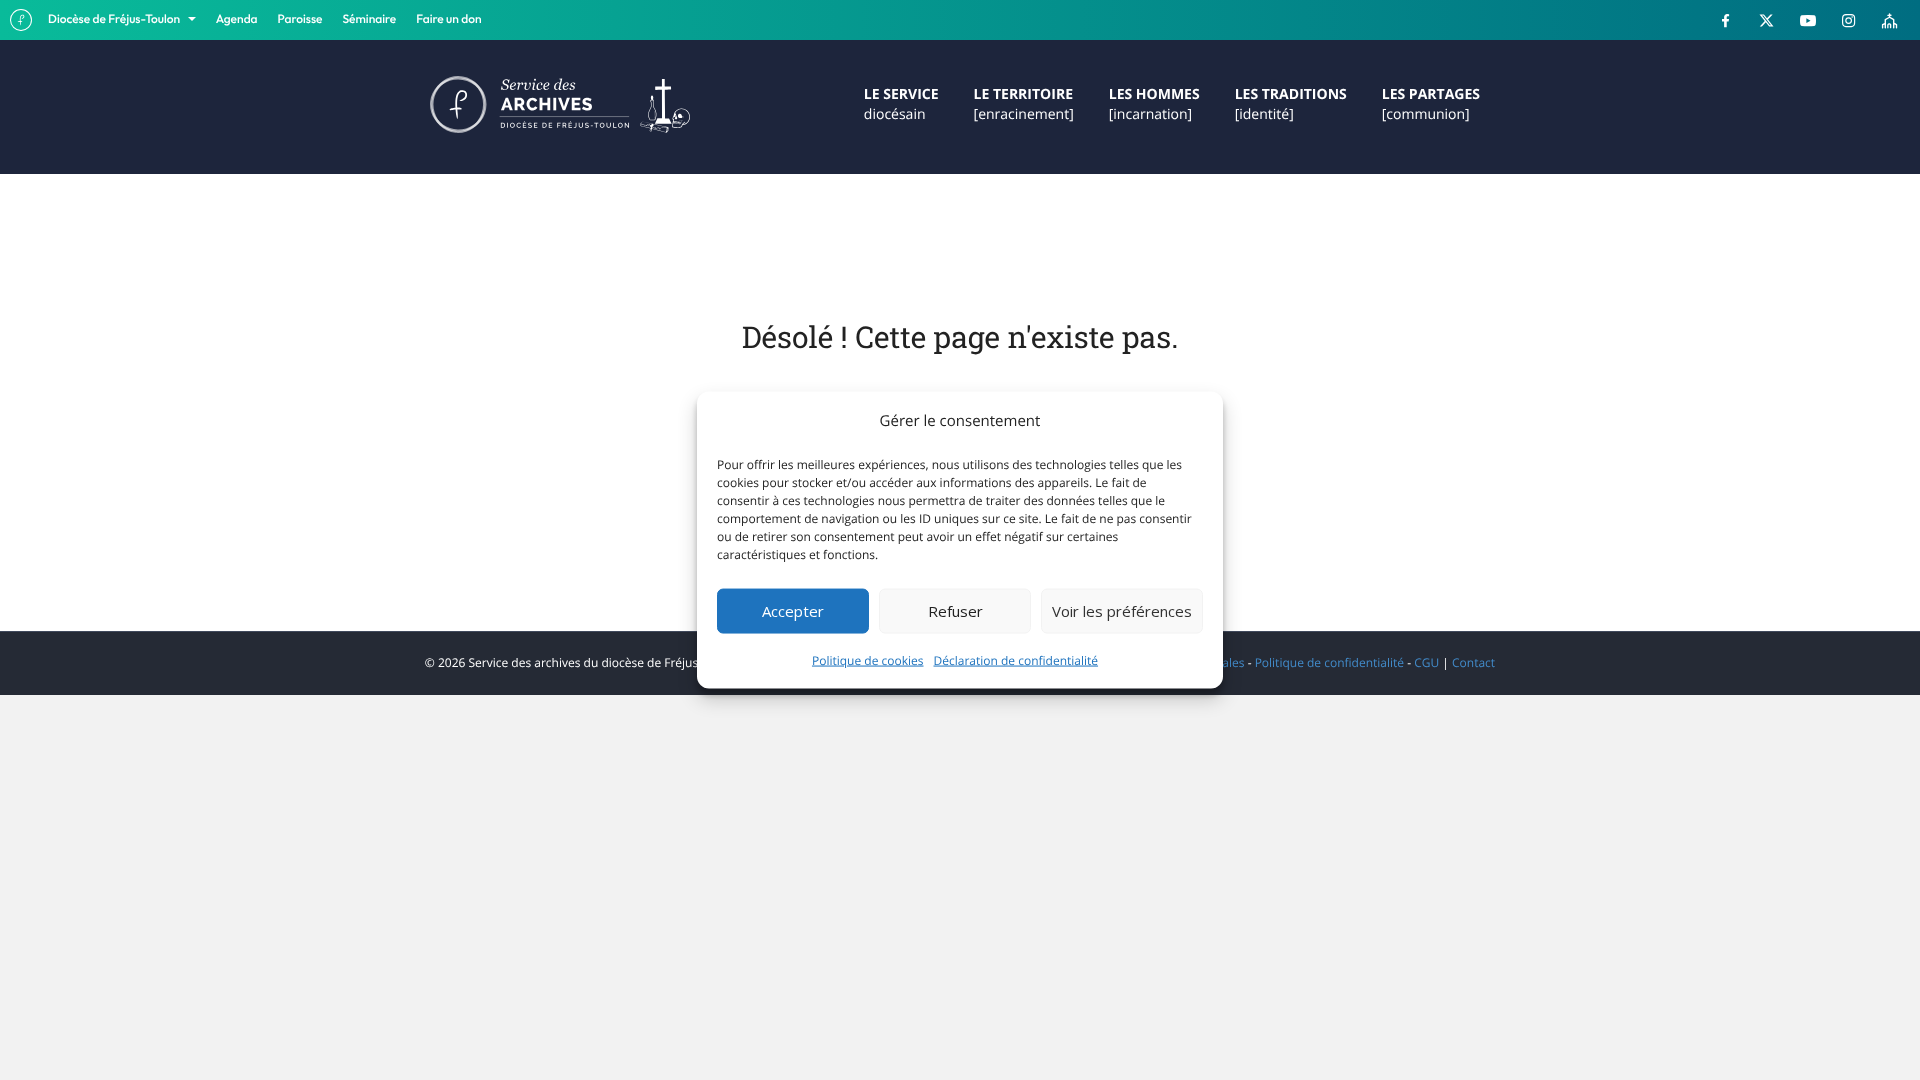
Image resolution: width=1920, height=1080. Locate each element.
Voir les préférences (1122, 611)
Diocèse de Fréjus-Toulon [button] (115, 19)
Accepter (793, 611)
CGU (1426, 662)
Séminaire (370, 19)
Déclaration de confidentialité (1016, 659)
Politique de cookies (868, 659)
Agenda (237, 19)
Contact (1473, 662)
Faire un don (448, 19)
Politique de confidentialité (1329, 662)
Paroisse (300, 19)
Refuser (955, 611)
